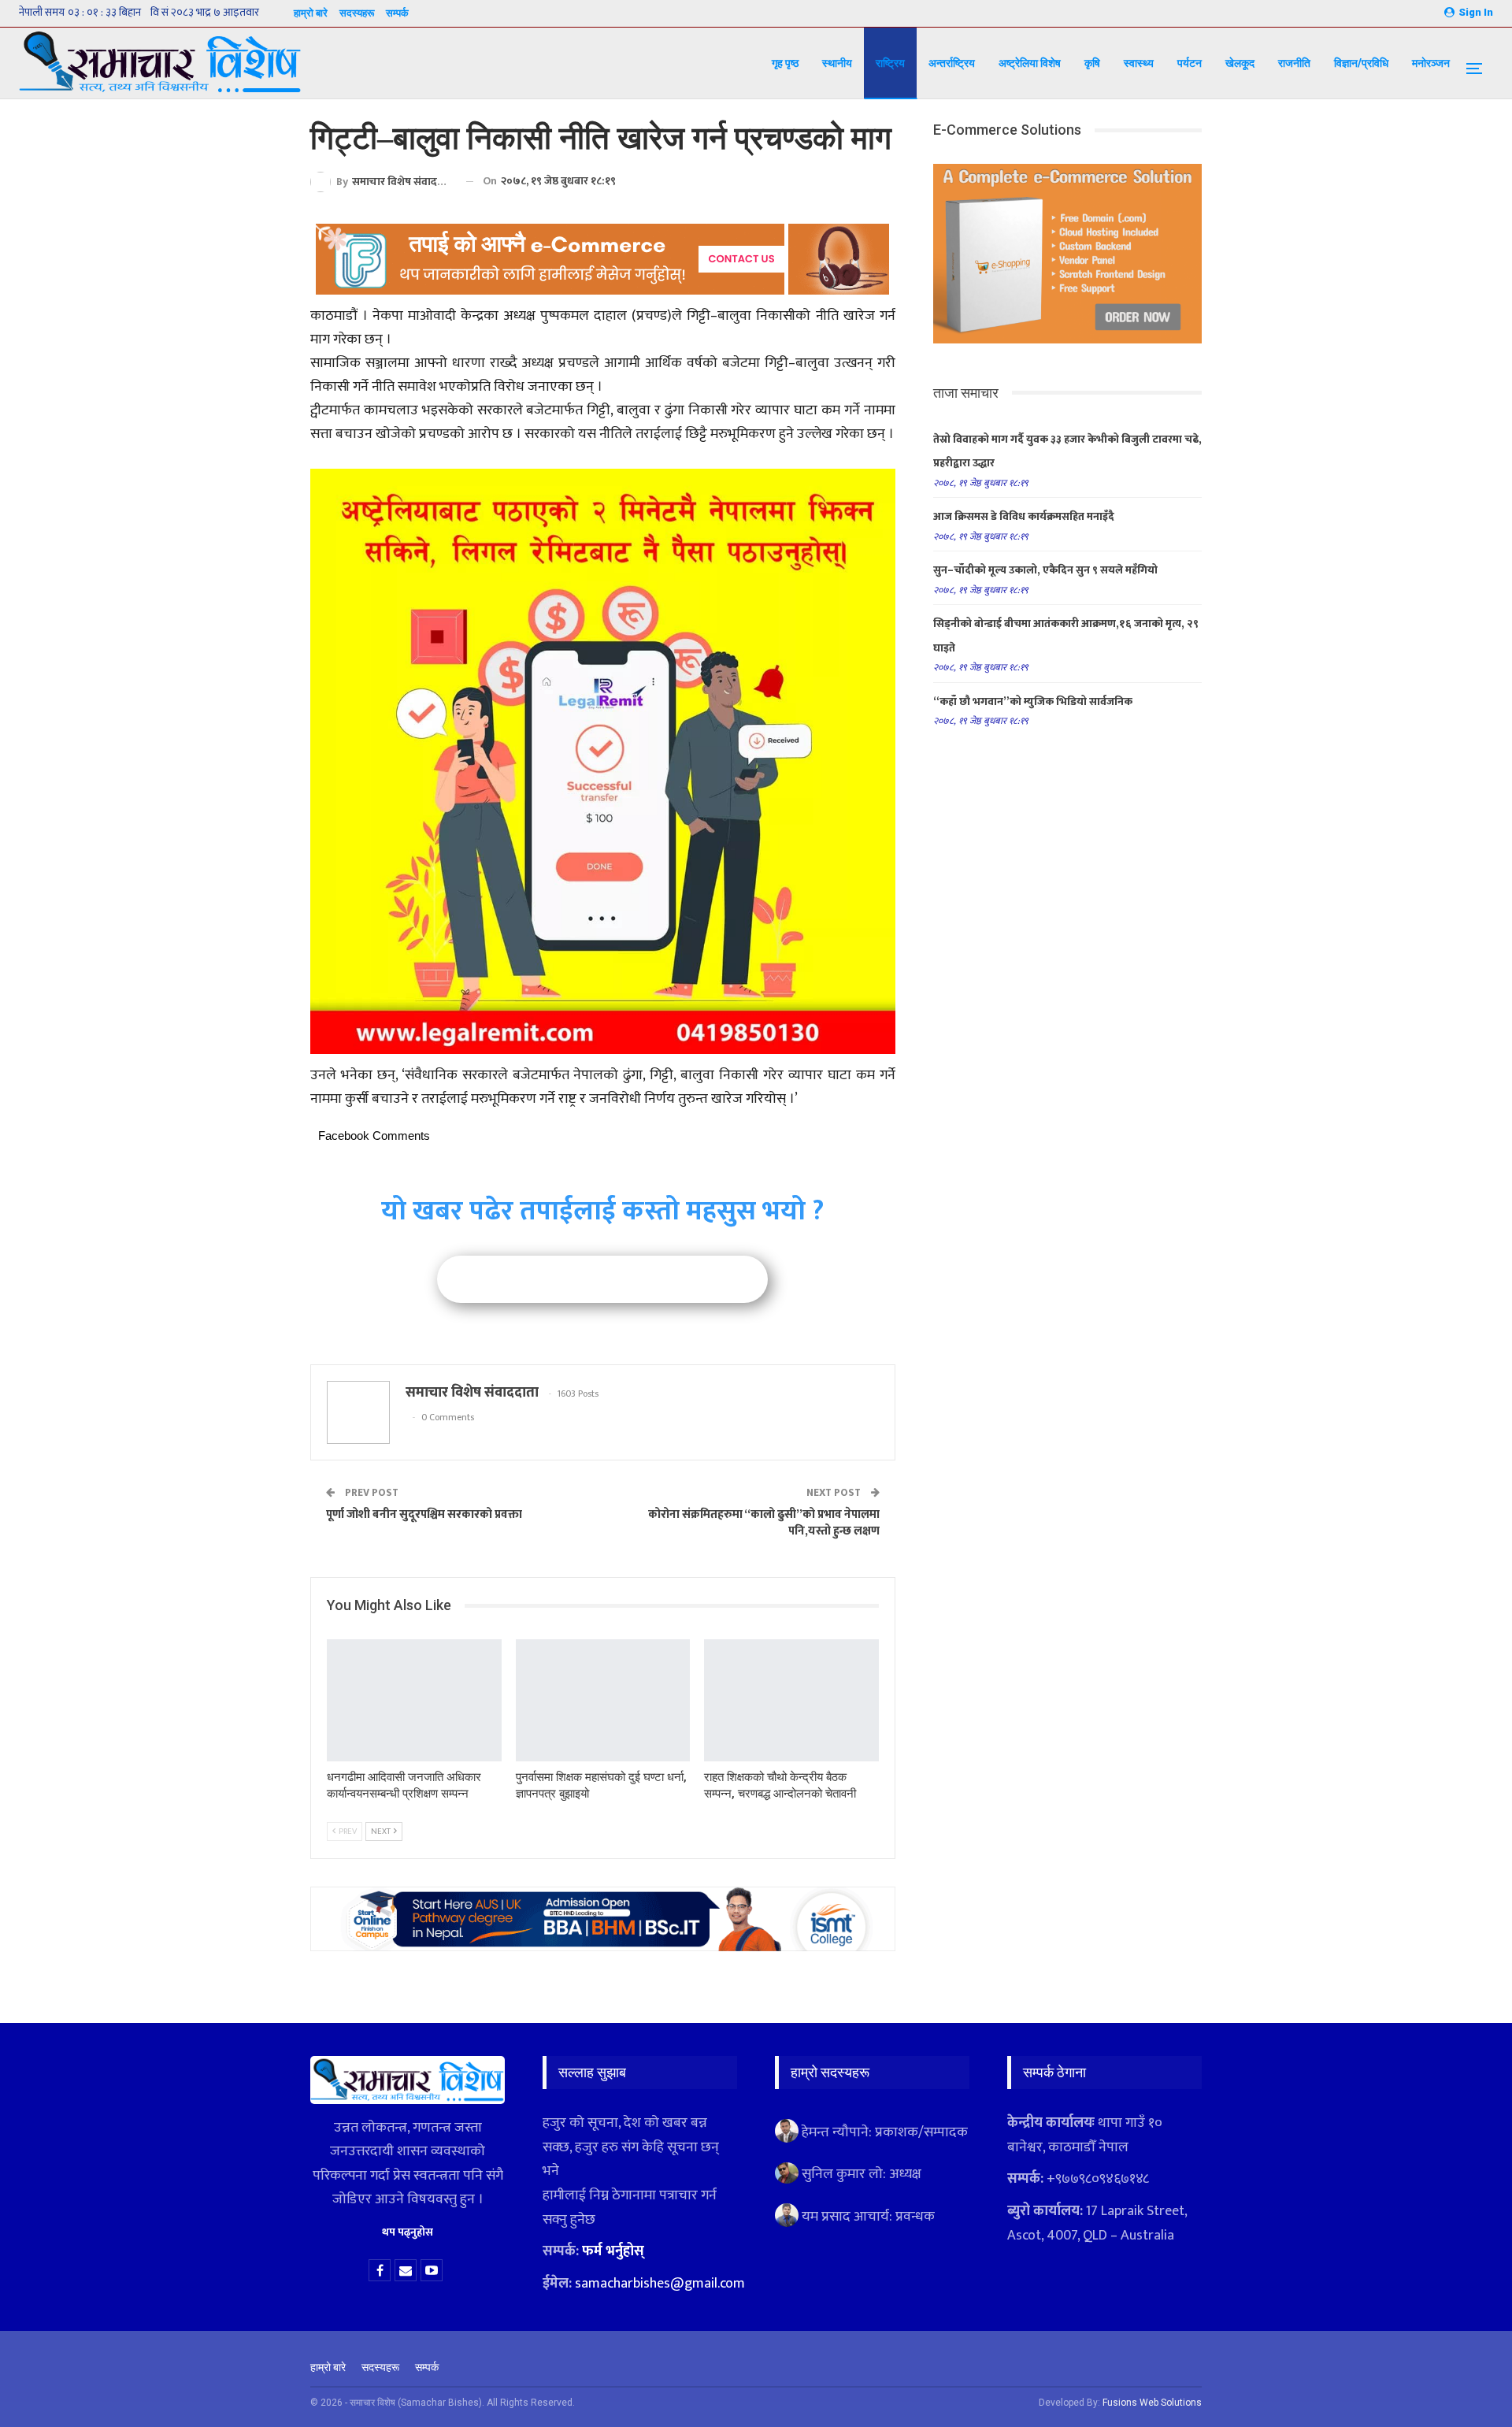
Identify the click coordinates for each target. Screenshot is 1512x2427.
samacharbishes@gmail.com (660, 2284)
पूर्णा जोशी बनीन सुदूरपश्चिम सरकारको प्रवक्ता (424, 1514)
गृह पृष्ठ (785, 63)
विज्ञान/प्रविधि (1361, 63)
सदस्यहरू (357, 13)
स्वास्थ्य (1139, 63)
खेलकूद (1240, 63)
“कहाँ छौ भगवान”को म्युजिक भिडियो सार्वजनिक (1033, 701)
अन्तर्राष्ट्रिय (952, 63)
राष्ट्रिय (890, 63)
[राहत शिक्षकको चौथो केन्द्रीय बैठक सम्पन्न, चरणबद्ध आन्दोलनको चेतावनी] (791, 1700)
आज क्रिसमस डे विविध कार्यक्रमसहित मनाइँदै (1024, 516)
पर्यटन (1190, 63)
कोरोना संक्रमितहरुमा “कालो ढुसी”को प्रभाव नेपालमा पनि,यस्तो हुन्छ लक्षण (764, 1523)
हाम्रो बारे (311, 13)
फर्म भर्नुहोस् (613, 2251)
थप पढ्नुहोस (408, 2232)
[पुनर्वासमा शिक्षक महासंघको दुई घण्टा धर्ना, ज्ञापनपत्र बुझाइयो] (603, 1700)
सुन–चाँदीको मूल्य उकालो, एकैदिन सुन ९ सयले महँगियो (1045, 570)
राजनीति (1294, 63)
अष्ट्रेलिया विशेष (1030, 63)
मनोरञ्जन (1431, 63)
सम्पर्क (397, 13)
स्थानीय (837, 63)
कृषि (1092, 63)
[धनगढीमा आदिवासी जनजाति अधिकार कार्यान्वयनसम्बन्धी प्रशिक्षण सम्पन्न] (414, 1700)
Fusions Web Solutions (1152, 2403)
